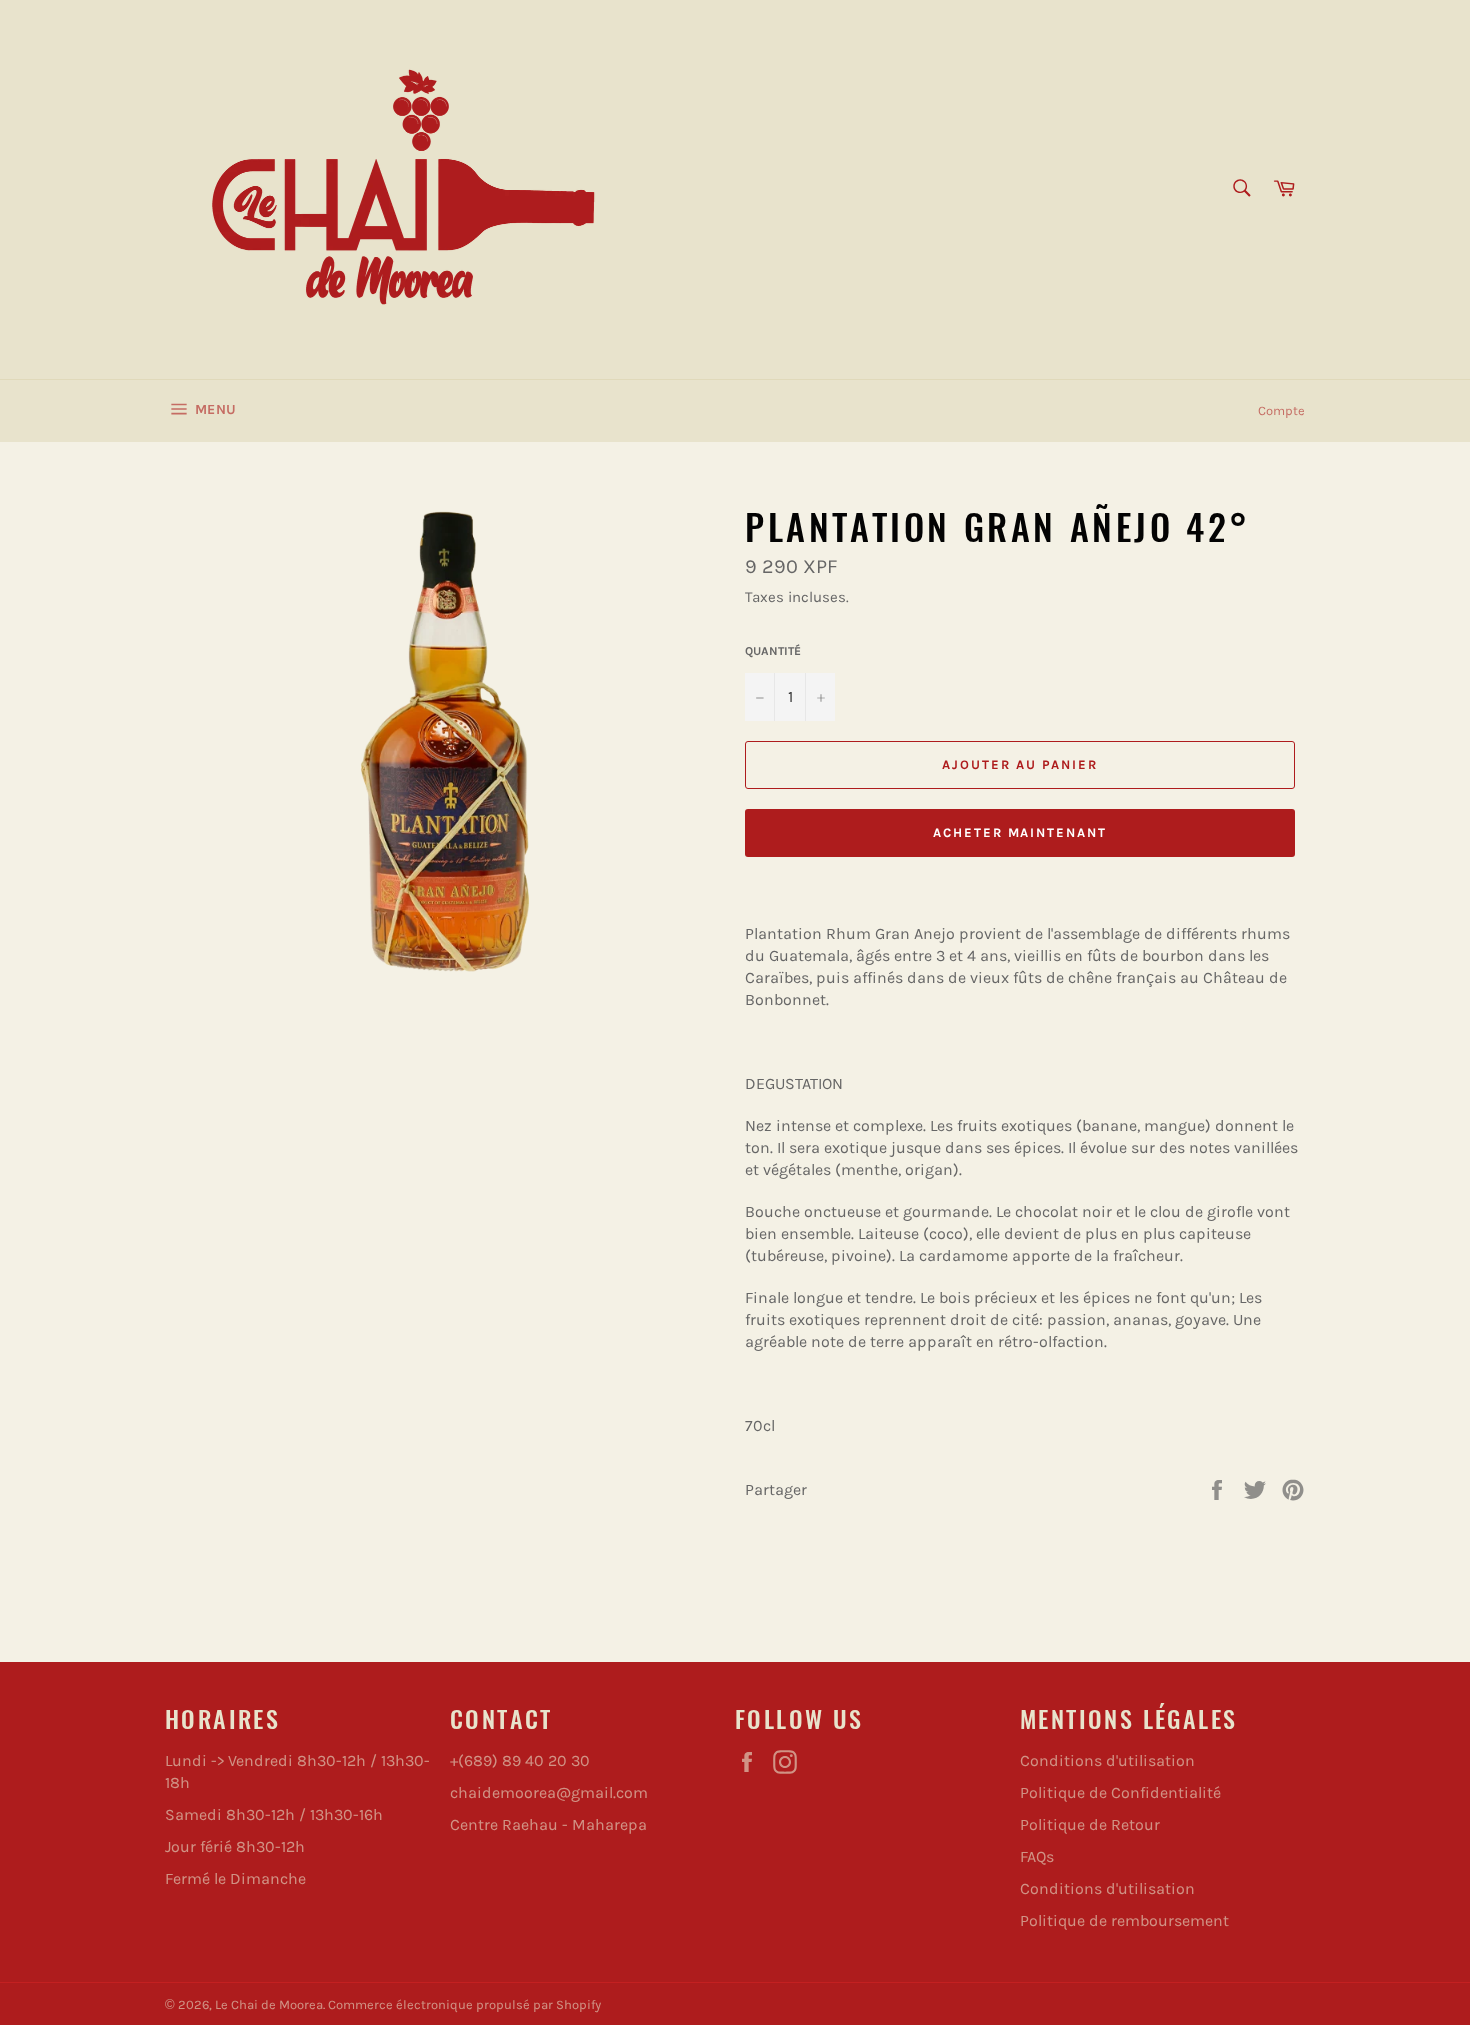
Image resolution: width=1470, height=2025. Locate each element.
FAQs (1037, 1856)
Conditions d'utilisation (1107, 1760)
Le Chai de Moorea (269, 2004)
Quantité (773, 651)
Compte (1281, 410)
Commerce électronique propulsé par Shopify (464, 2004)
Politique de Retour (1090, 1824)
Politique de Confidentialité (1120, 1792)
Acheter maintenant (1020, 832)
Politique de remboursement (1124, 1920)
